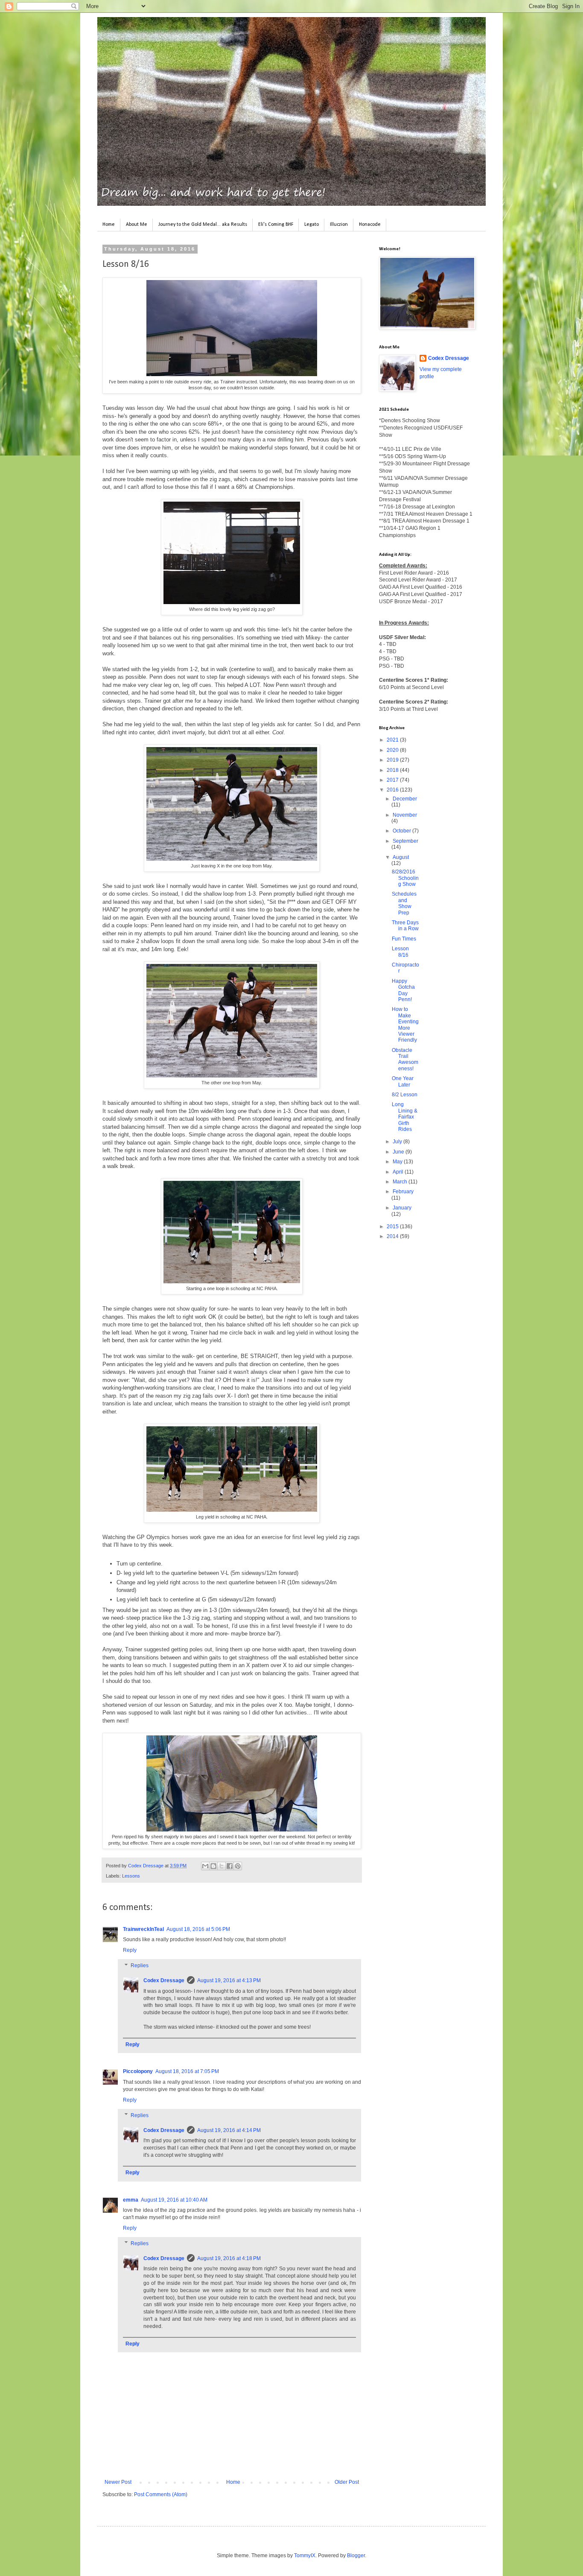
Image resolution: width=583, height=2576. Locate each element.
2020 (393, 750)
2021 (393, 740)
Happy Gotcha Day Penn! (403, 990)
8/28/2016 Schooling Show (405, 878)
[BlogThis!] (213, 1866)
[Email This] (205, 1866)
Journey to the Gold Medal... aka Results (203, 225)
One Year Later (403, 1081)
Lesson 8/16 (400, 952)
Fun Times (404, 939)
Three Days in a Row (405, 926)
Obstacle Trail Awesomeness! (405, 1059)
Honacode (370, 225)
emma (131, 2200)
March (401, 1182)
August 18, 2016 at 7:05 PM (187, 2071)
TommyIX (305, 2556)
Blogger (356, 2556)
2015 (393, 1227)
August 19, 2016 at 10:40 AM (174, 2200)
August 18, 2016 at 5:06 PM (198, 1929)
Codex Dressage (164, 1980)
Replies (140, 1966)
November (405, 815)
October (402, 831)
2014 (393, 1236)
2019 (393, 760)
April (399, 1172)
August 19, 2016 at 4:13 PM (229, 1980)
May (398, 1162)
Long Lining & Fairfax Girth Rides (405, 1117)
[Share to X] (222, 1866)
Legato (312, 225)
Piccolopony (138, 2071)
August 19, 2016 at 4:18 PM (229, 2258)
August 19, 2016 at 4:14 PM (229, 2130)
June (399, 1152)
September (405, 841)
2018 (393, 770)
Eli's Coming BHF (276, 225)
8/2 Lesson (405, 1095)
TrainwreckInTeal (143, 1929)
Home (109, 225)
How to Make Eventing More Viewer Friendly (405, 1025)
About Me (137, 225)
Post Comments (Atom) (161, 2494)
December (405, 799)
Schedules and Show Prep (404, 903)
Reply (130, 1950)
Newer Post (118, 2482)
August (401, 857)
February (403, 1192)
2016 (393, 790)
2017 (393, 780)
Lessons (131, 1876)
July (398, 1142)
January (402, 1208)
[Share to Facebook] (230, 1866)
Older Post (347, 2482)
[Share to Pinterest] (238, 1866)
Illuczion (339, 225)
